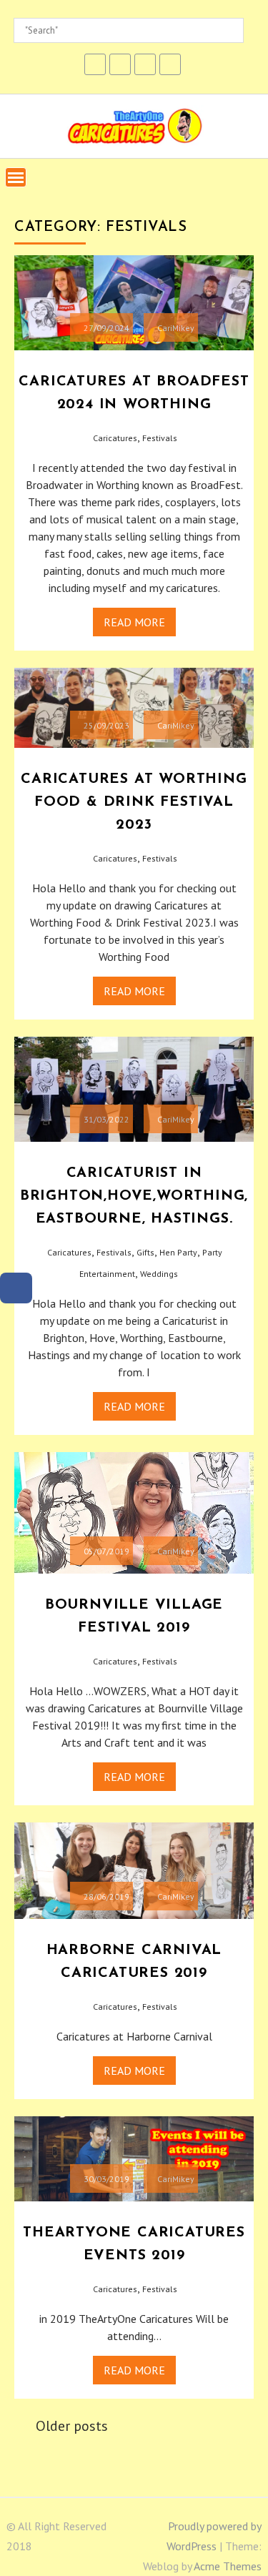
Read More (134, 622)
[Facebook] (16, 1288)
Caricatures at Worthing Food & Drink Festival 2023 (134, 802)
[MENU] (16, 177)
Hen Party (178, 1252)
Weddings (159, 1274)
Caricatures (115, 438)
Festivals (160, 438)
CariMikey (176, 328)
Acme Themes (228, 2566)
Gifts (145, 1252)
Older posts (72, 2426)
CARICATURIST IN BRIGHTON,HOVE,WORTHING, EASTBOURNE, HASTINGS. (134, 1196)
